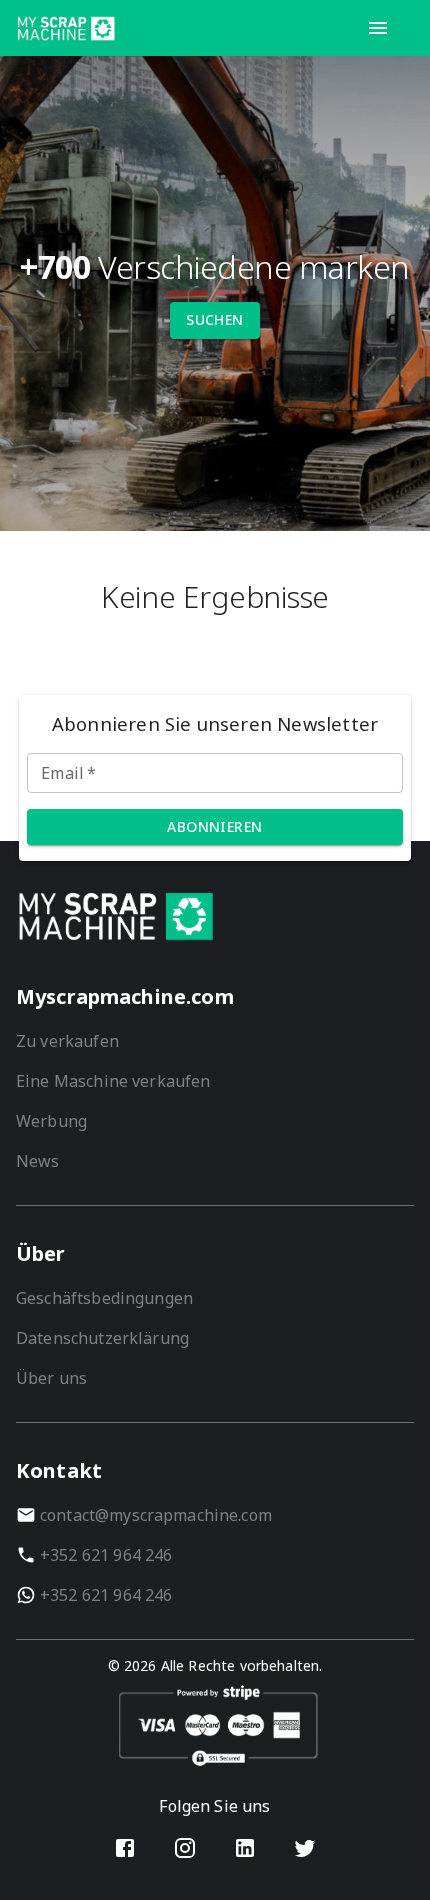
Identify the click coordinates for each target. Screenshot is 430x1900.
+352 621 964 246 (106, 1555)
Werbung (51, 1121)
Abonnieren (214, 826)
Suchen (214, 319)
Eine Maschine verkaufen (113, 1081)
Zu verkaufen (67, 1041)
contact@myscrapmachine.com (156, 1515)
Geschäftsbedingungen (104, 1298)
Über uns (51, 1378)
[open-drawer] (378, 28)
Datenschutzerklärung (102, 1338)
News (38, 1161)
